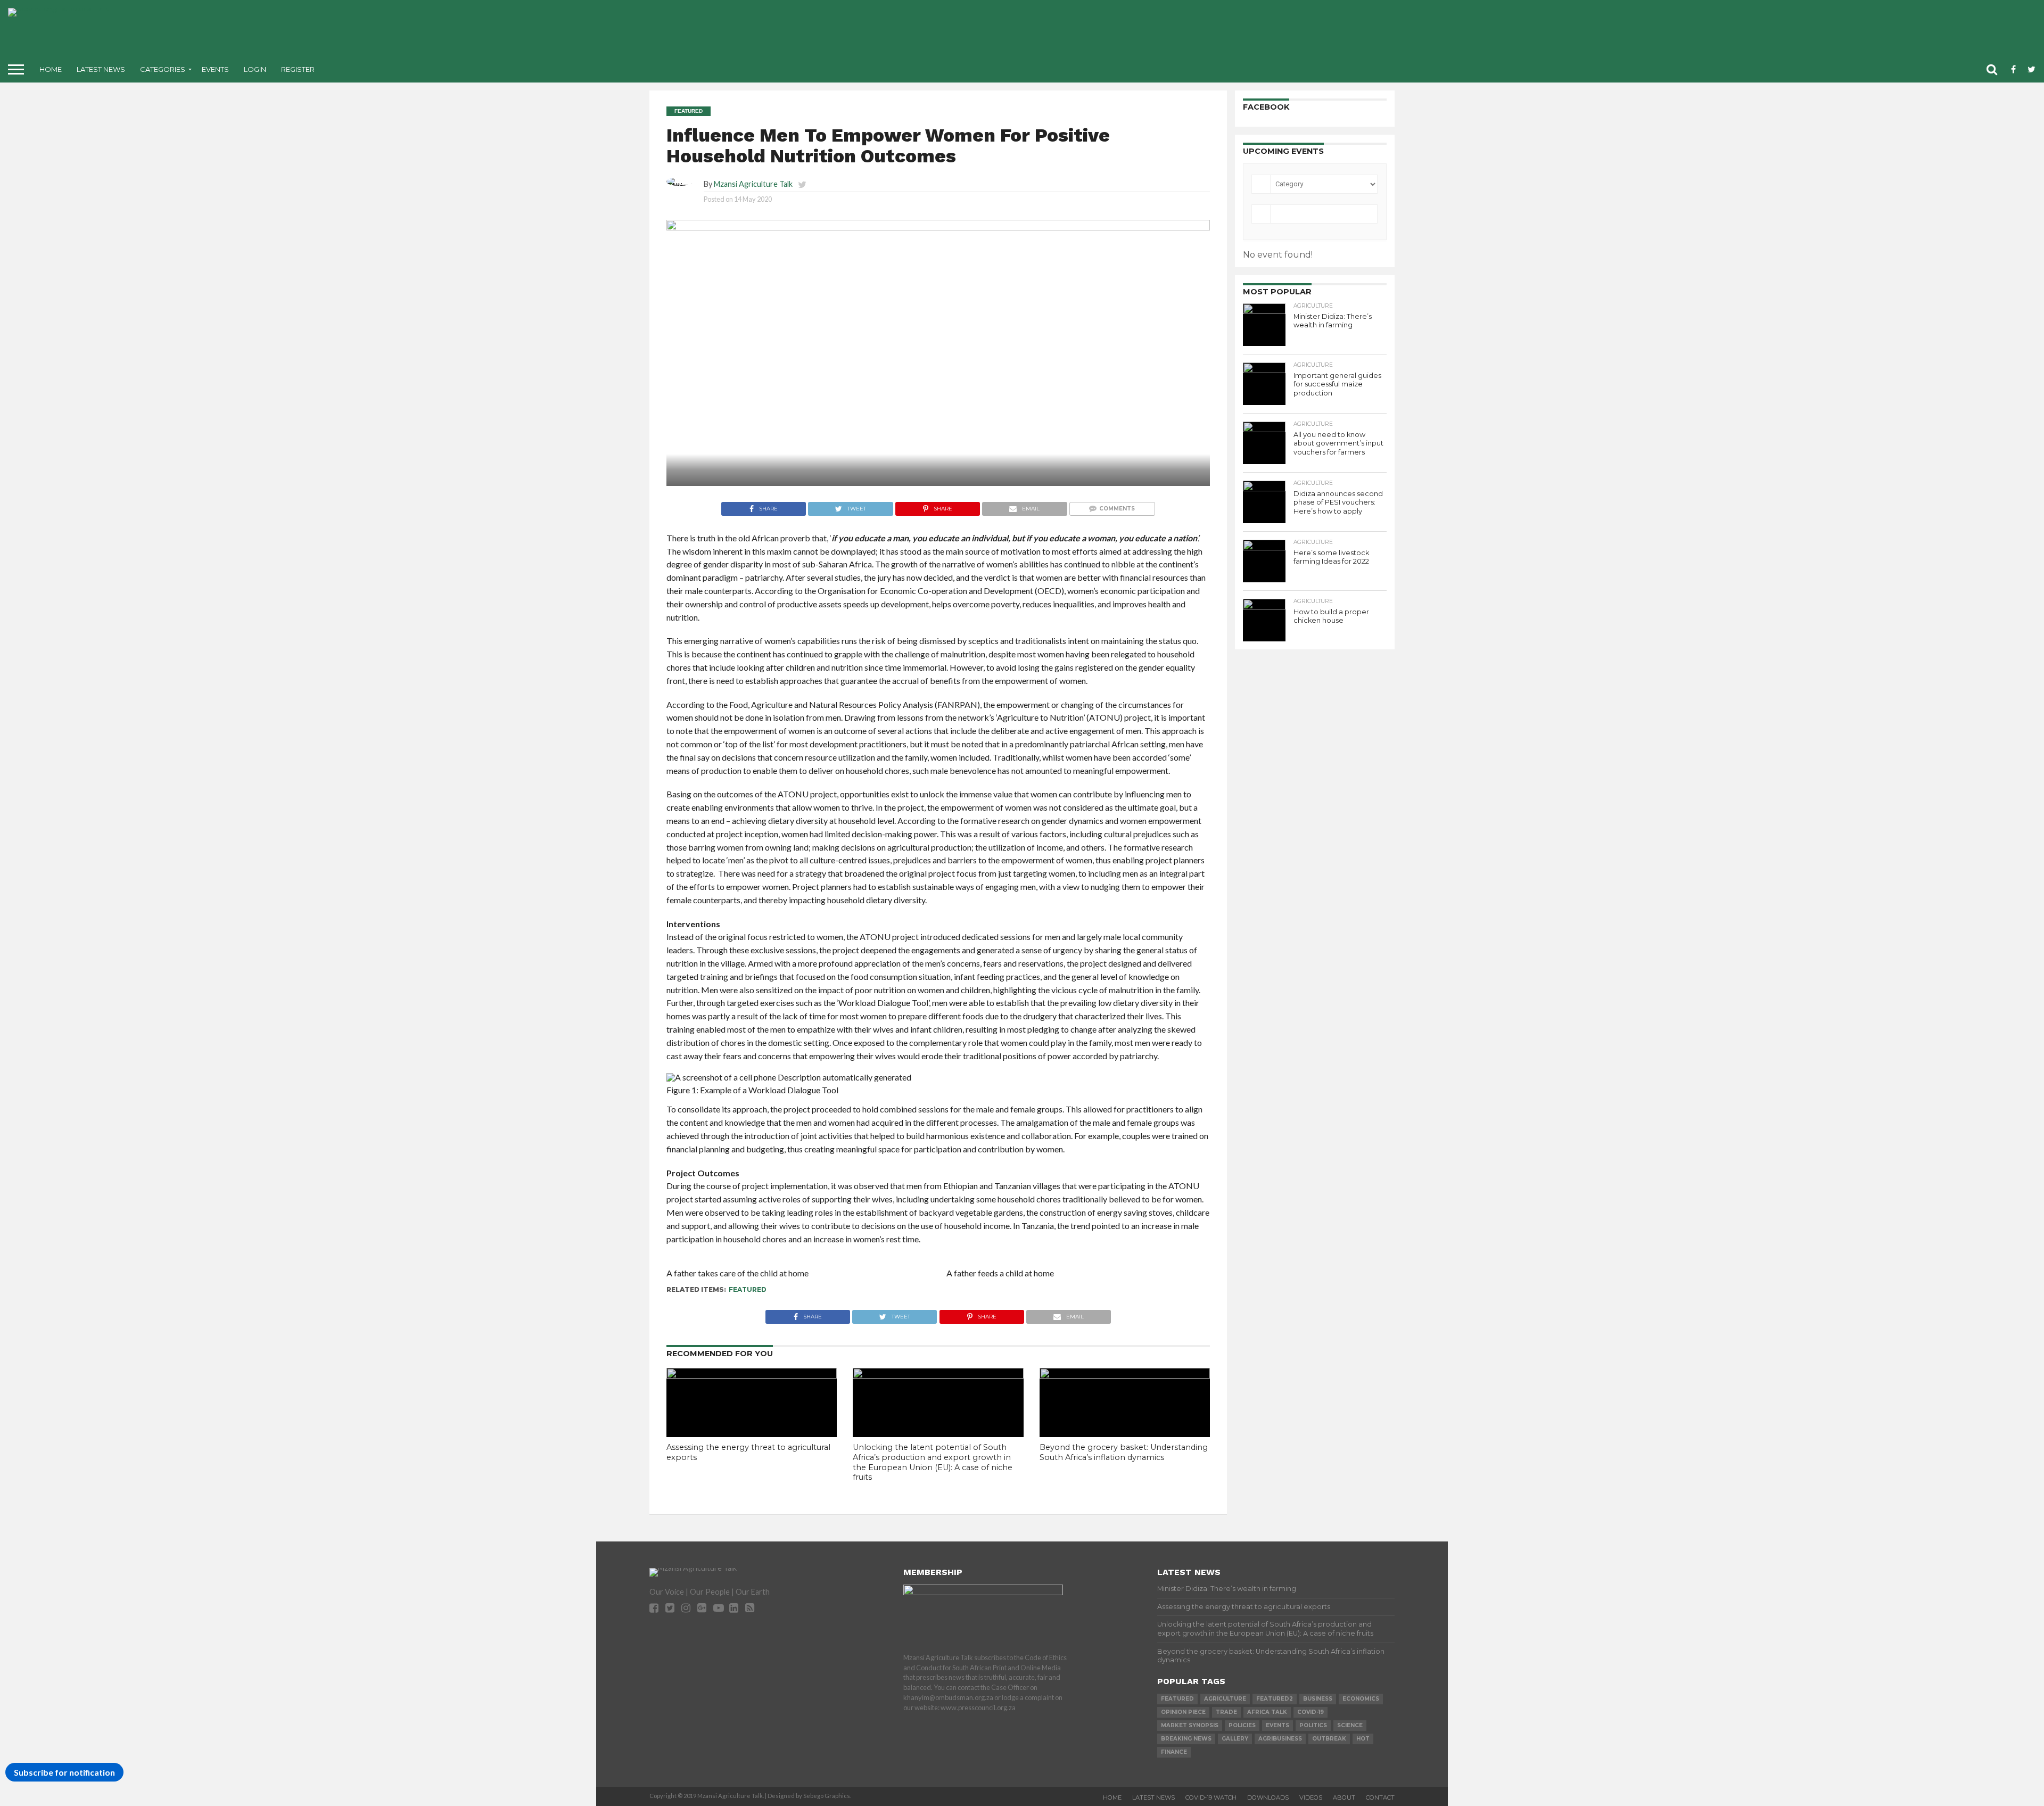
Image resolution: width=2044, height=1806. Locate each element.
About (1344, 1797)
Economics (1361, 1699)
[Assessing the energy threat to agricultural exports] (752, 1375)
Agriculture (1225, 1699)
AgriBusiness (1280, 1739)
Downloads (1268, 1797)
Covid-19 (1311, 1712)
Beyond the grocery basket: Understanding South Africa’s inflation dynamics (1124, 1452)
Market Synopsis (1190, 1725)
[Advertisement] (1106, 32)
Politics (1313, 1725)
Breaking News (1186, 1739)
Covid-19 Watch (1211, 1797)
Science (1350, 1725)
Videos (1311, 1797)
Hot (1363, 1739)
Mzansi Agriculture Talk (753, 184)
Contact (1380, 1797)
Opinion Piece (1183, 1712)
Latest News (101, 69)
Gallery (1235, 1739)
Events (215, 69)
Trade (1226, 1712)
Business (1318, 1699)
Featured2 (1275, 1699)
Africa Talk (1267, 1712)
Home (51, 69)
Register (298, 69)
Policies (1242, 1725)
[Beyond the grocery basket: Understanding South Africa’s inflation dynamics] (1125, 1375)
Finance (1174, 1752)
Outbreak (1329, 1739)
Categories (163, 69)
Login (255, 69)
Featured (748, 1289)
